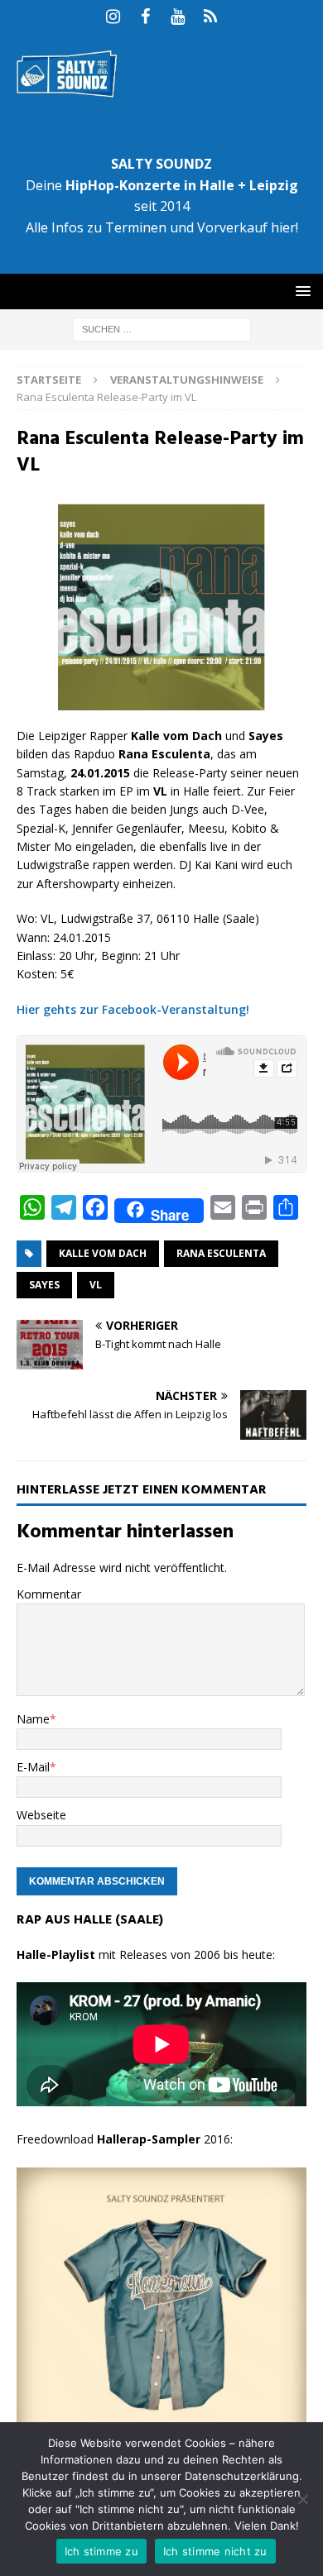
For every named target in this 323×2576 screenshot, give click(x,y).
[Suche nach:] (162, 328)
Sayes (44, 1285)
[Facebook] (145, 17)
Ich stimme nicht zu (215, 2551)
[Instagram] (113, 17)
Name (33, 1719)
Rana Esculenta (221, 1253)
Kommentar (49, 1594)
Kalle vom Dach (103, 1253)
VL (96, 1285)
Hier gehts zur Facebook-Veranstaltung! (133, 1009)
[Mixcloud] (210, 17)
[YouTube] (178, 17)
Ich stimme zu (101, 2551)
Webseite (41, 1815)
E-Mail (33, 1767)
